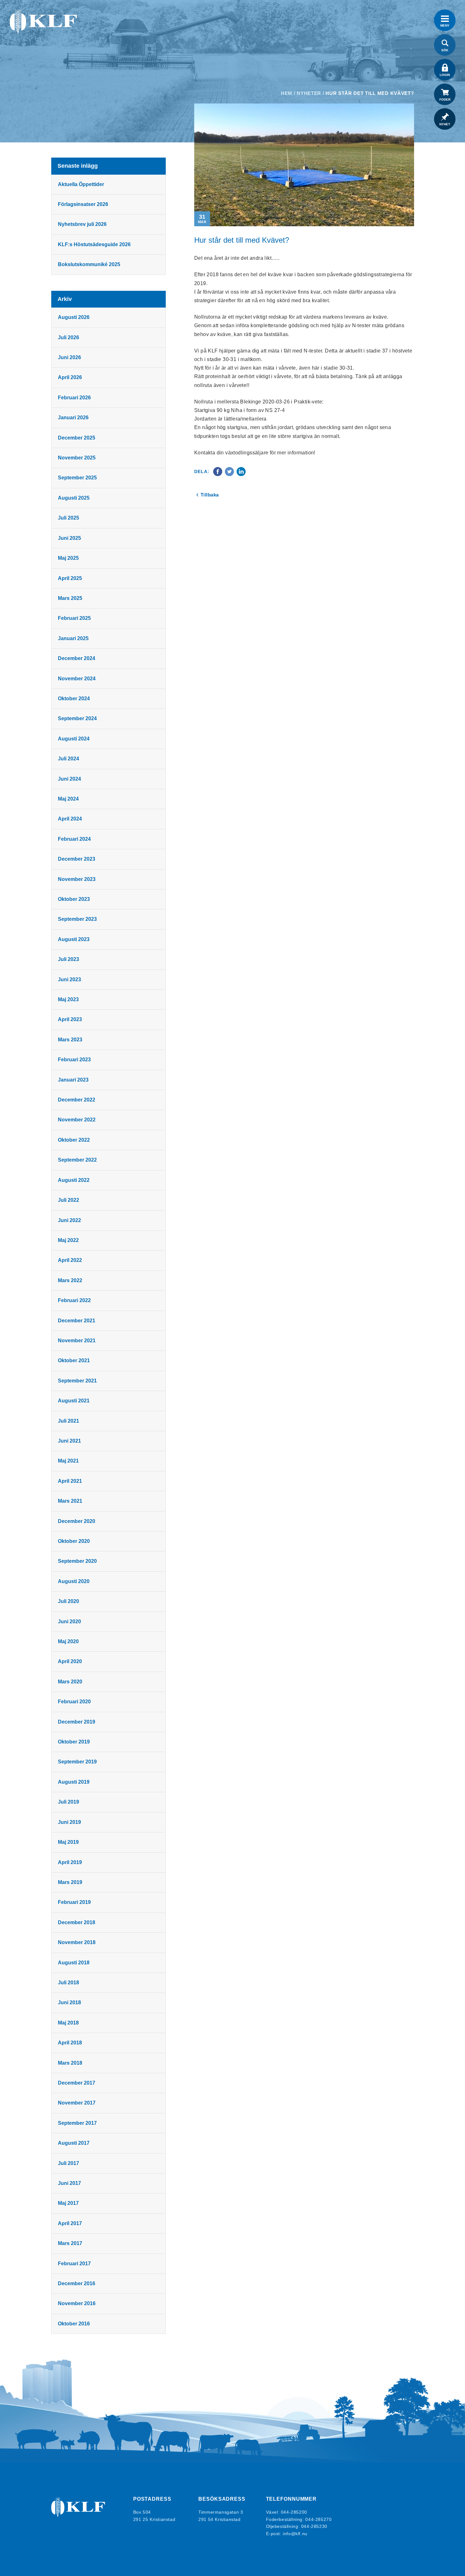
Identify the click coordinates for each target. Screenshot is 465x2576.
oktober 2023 (74, 899)
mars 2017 (70, 2243)
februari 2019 (74, 1902)
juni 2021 (69, 1441)
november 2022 (77, 1120)
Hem (287, 93)
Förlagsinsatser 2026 (83, 204)
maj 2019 (68, 1842)
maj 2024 (68, 799)
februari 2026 (74, 398)
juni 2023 (69, 979)
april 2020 (70, 1661)
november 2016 (77, 2303)
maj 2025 (68, 558)
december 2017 (77, 2083)
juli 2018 (68, 1983)
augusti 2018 (74, 1963)
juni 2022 (69, 1220)
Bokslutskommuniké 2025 (89, 264)
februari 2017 (74, 2264)
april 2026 (70, 377)
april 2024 (70, 819)
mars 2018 (70, 2063)
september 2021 (77, 1381)
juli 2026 (68, 337)
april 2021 (70, 1481)
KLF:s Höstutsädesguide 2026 (94, 244)
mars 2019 (70, 1882)
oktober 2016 (74, 2324)
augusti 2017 (74, 2143)
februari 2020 (74, 1702)
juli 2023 (68, 959)
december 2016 (77, 2283)
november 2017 (77, 2103)
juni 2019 (69, 1822)
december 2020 (77, 1521)
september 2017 (77, 2123)
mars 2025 (70, 598)
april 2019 (70, 1862)
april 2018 (70, 2043)
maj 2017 (68, 2203)
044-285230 (314, 2526)
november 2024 (77, 679)
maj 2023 (68, 999)
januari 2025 (73, 638)
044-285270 (318, 2519)
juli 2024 (68, 759)
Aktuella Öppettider (81, 184)
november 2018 (77, 1942)
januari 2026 (73, 418)
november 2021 (77, 1341)
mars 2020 (70, 1682)
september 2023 (77, 919)
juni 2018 (69, 2002)
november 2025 (77, 458)
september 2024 (77, 718)
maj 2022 (68, 1240)
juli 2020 (68, 1601)
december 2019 (77, 1722)
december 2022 (77, 1100)
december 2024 (77, 658)
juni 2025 (69, 538)
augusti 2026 (74, 317)
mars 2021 (70, 1501)
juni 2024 (69, 779)
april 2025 (70, 578)
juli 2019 (68, 1802)
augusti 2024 (74, 739)
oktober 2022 (74, 1140)
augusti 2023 (74, 939)
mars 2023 (70, 1040)
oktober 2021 (74, 1360)
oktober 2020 (74, 1541)
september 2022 (77, 1160)
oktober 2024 (74, 699)
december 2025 (77, 438)
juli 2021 (68, 1421)
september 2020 (77, 1561)
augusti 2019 (74, 1782)
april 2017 (70, 2223)
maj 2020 (68, 1641)
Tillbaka (210, 495)
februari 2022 (74, 1300)
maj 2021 (68, 1461)
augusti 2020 (74, 1581)
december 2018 (77, 1922)
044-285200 (294, 2512)
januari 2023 (73, 1080)
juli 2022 (68, 1200)
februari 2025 (74, 618)
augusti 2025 (74, 498)
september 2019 (77, 1762)
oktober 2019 (74, 1742)
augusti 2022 (74, 1180)
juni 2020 (69, 1622)
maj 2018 (68, 2023)
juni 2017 (69, 2183)
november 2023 (77, 879)
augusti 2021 (74, 1401)
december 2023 (77, 859)
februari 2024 (74, 839)
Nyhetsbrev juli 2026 (82, 224)
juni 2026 (69, 357)
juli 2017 (68, 2163)
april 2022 (70, 1260)
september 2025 (77, 478)
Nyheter (309, 93)
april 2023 (70, 1019)
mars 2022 (70, 1280)
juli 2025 (68, 518)
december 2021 (77, 1321)
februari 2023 (74, 1060)
